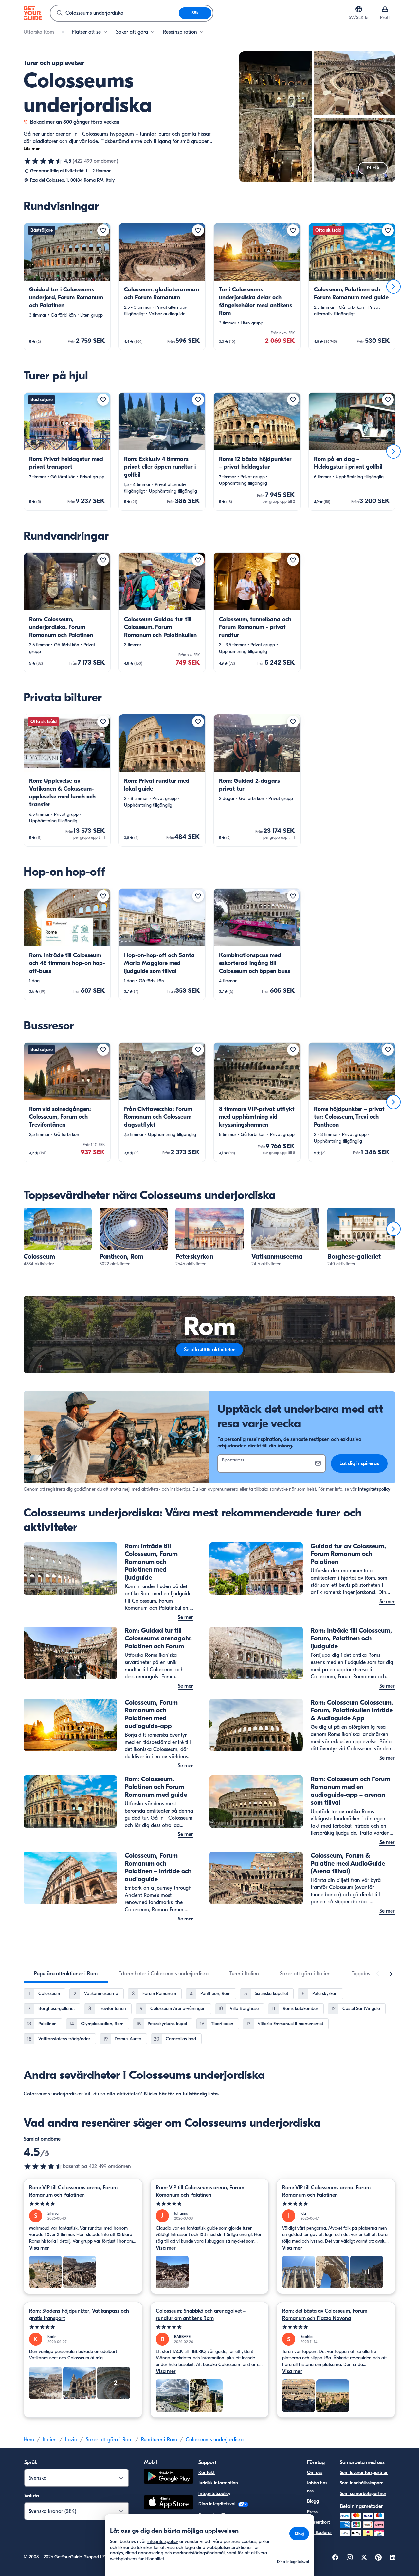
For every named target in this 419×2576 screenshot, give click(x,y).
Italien (50, 2440)
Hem (29, 2440)
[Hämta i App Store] (169, 2503)
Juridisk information (218, 2483)
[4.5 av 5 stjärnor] (43, 161)
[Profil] (385, 9)
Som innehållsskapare (362, 2483)
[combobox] (115, 13)
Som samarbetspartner (363, 2493)
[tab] (66, 1974)
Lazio (71, 2440)
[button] (67, 287)
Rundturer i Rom (159, 2440)
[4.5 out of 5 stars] (43, 2166)
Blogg (313, 2501)
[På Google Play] (169, 2477)
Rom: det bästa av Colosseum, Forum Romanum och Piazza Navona (325, 2315)
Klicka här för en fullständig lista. (181, 2094)
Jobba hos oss (317, 2487)
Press (312, 2512)
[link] (67, 287)
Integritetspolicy (374, 1489)
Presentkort (319, 2522)
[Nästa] (393, 287)
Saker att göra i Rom (109, 2440)
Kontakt (207, 2472)
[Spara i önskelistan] (103, 230)
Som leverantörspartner (364, 2472)
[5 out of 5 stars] (83, 2204)
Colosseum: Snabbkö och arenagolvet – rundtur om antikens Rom (201, 2315)
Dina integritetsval (218, 2504)
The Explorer (319, 2533)
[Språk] (359, 9)
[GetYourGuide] (33, 13)
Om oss (315, 2472)
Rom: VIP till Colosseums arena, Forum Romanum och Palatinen (73, 2191)
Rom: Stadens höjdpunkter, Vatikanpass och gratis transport (79, 2315)
